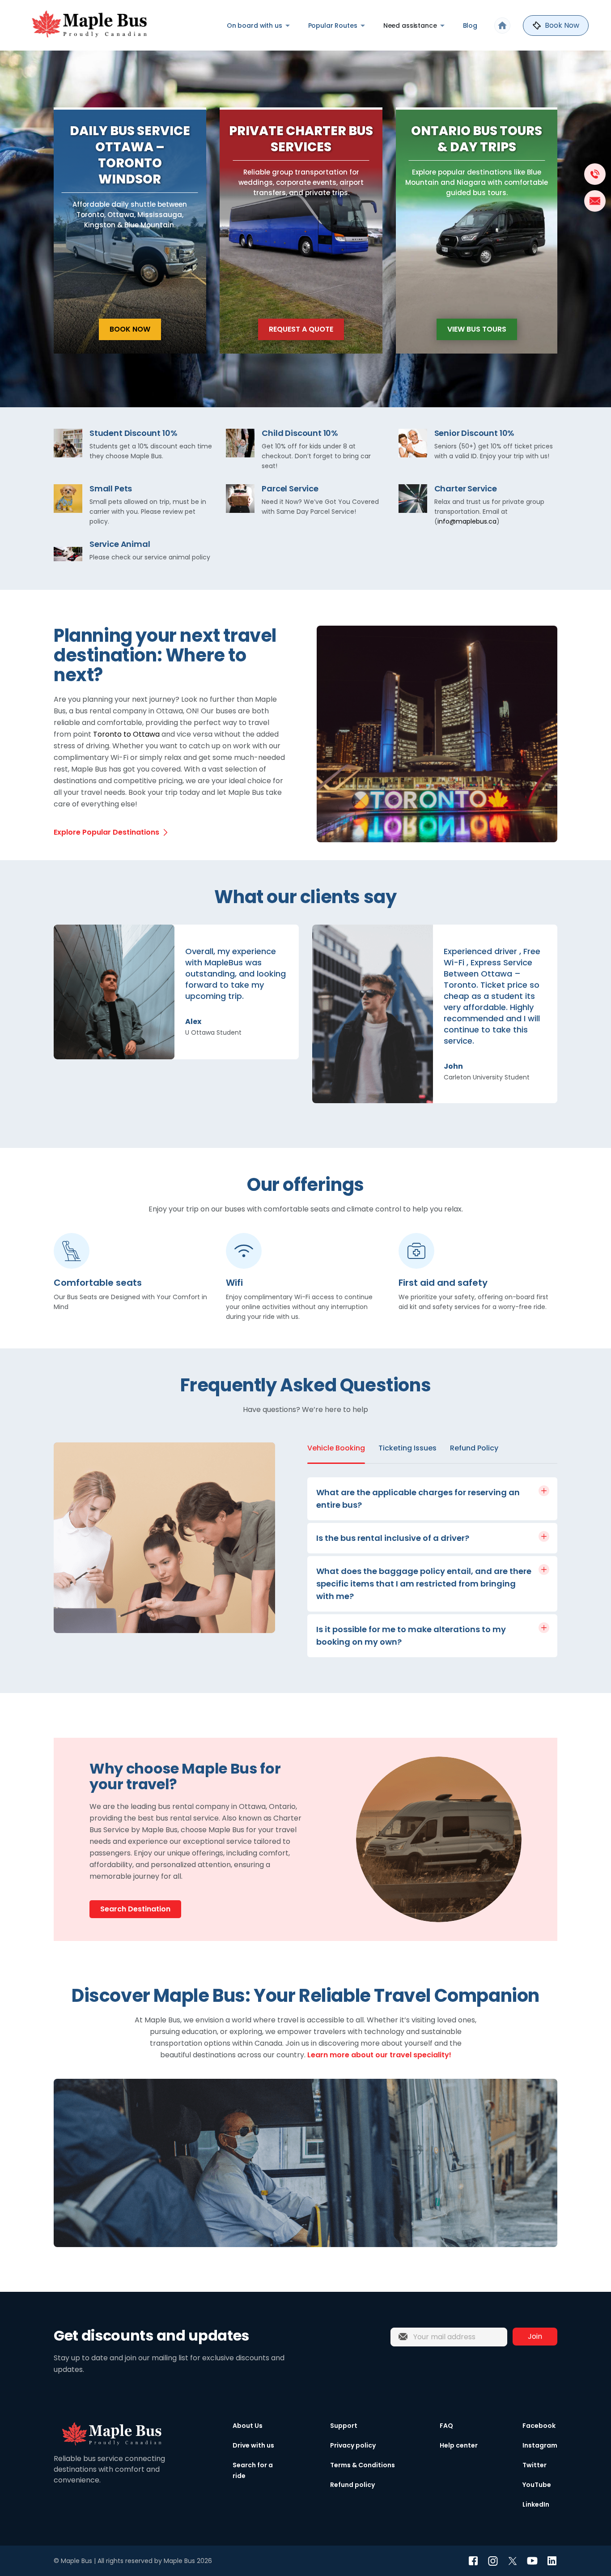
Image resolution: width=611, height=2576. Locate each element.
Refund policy (352, 2485)
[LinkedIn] (552, 2561)
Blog (470, 26)
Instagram (540, 2445)
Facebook (539, 2426)
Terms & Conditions (363, 2465)
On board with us (255, 26)
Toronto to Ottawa (126, 734)
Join (535, 2336)
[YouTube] (532, 2561)
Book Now (130, 329)
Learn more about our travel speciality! (379, 2055)
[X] (513, 2561)
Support (344, 2426)
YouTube (537, 2485)
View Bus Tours (477, 329)
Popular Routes (333, 26)
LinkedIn (536, 2504)
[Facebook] (473, 2561)
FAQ (446, 2426)
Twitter (535, 2465)
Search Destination (135, 1909)
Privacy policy (353, 2445)
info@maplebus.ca (467, 521)
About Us (248, 2426)
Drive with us (253, 2445)
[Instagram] (493, 2561)
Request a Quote (301, 329)
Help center (459, 2445)
